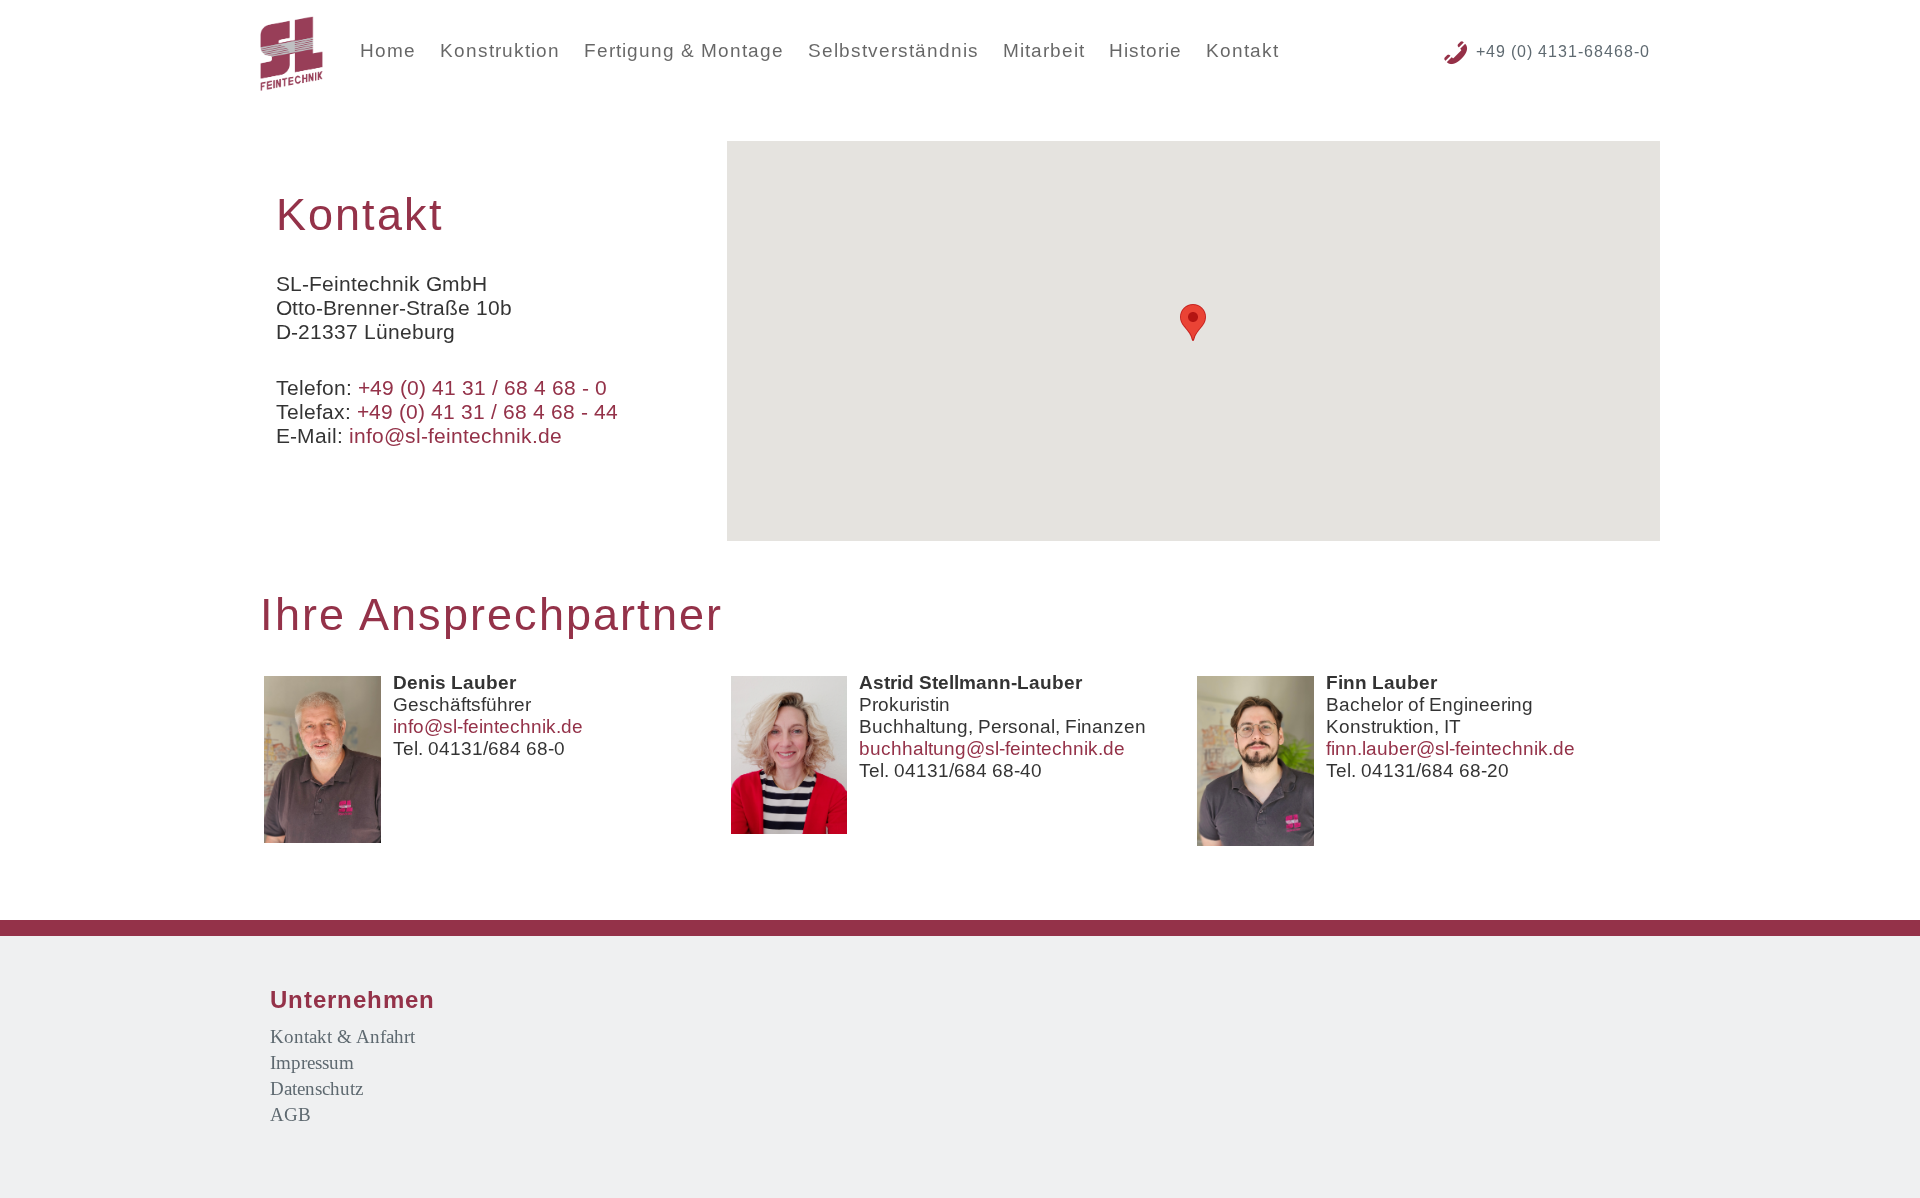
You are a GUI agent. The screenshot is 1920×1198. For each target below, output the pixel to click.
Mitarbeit (1044, 50)
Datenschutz (316, 1088)
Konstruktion (500, 50)
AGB (290, 1114)
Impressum (312, 1062)
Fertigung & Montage (684, 50)
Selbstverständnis (893, 50)
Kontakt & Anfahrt (342, 1036)
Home (388, 50)
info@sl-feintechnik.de (455, 435)
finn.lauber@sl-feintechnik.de (1450, 748)
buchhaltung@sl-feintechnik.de (992, 748)
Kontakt (1242, 50)
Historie (1145, 50)
